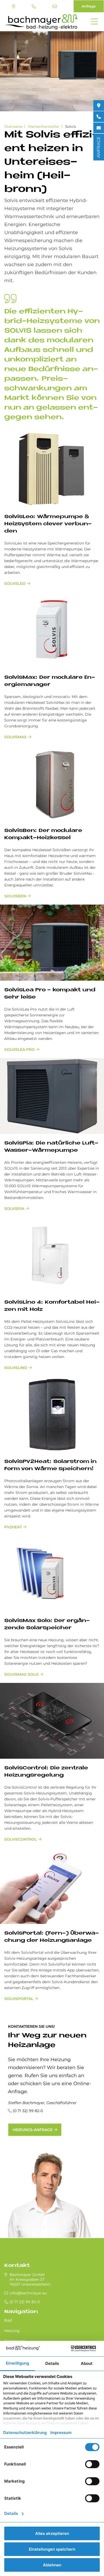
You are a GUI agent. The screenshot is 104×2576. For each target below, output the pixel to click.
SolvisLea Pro (19, 1050)
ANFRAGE (99, 147)
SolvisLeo (15, 583)
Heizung (12, 2331)
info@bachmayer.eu (55, 6)
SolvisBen (15, 896)
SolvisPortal (19, 1999)
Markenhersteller (44, 127)
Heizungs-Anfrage (33, 2130)
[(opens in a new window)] (99, 105)
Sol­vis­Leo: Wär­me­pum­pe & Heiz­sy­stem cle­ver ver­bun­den (48, 524)
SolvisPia (14, 1209)
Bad (8, 2320)
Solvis (71, 127)
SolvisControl (21, 1839)
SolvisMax (15, 737)
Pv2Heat (13, 1527)
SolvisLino (16, 1368)
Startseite (13, 127)
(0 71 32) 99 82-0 (35, 6)
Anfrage (89, 6)
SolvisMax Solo (21, 1674)
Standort (14, 6)
